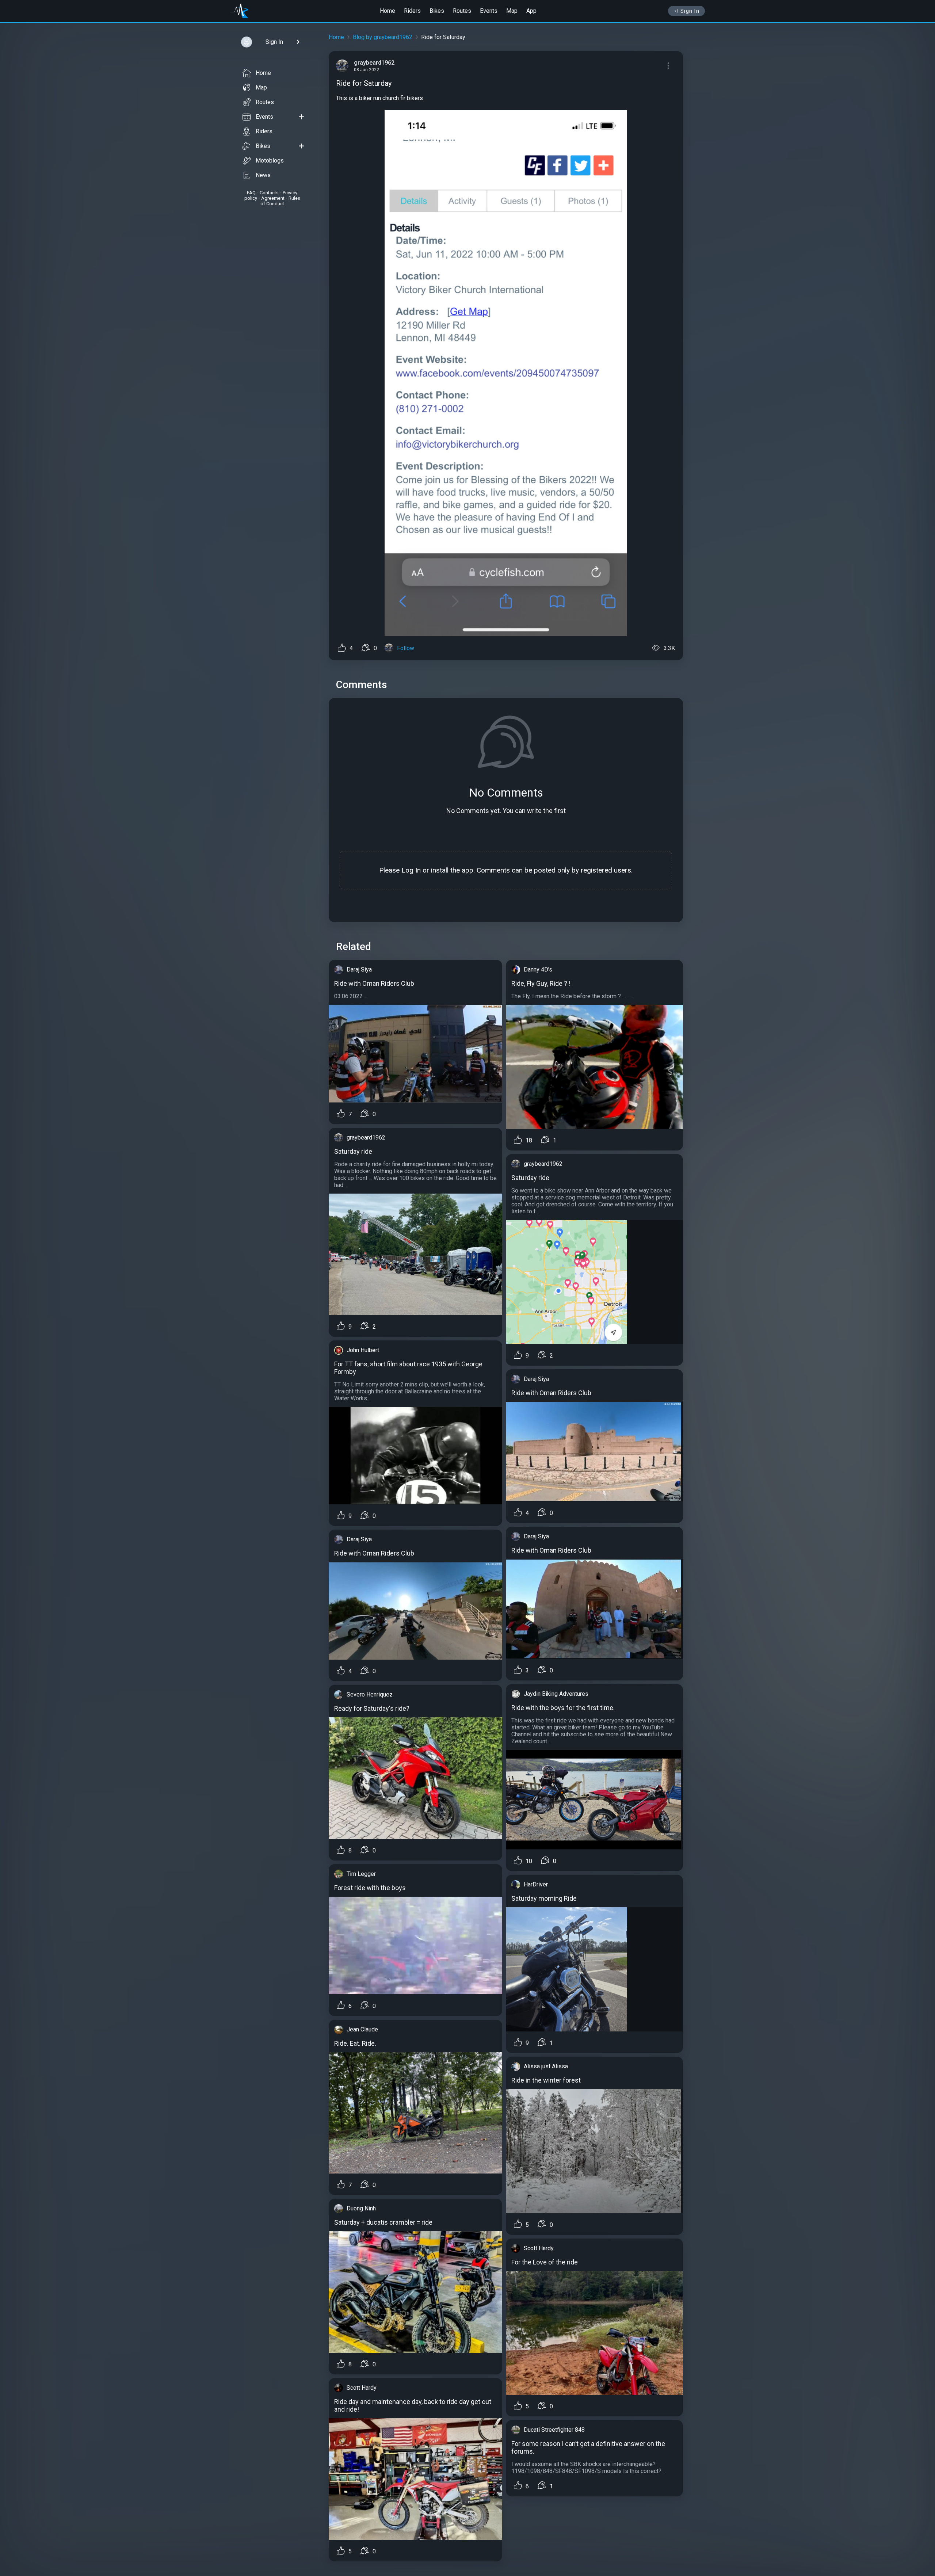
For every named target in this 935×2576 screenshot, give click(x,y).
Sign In (690, 11)
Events (489, 11)
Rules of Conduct (280, 201)
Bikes (437, 11)
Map (512, 11)
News (263, 175)
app (467, 870)
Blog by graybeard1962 (383, 37)
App (531, 11)
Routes (462, 11)
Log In (411, 870)
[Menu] (668, 66)
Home (388, 11)
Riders (412, 11)
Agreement (273, 198)
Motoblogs (270, 161)
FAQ (251, 193)
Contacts (269, 193)
